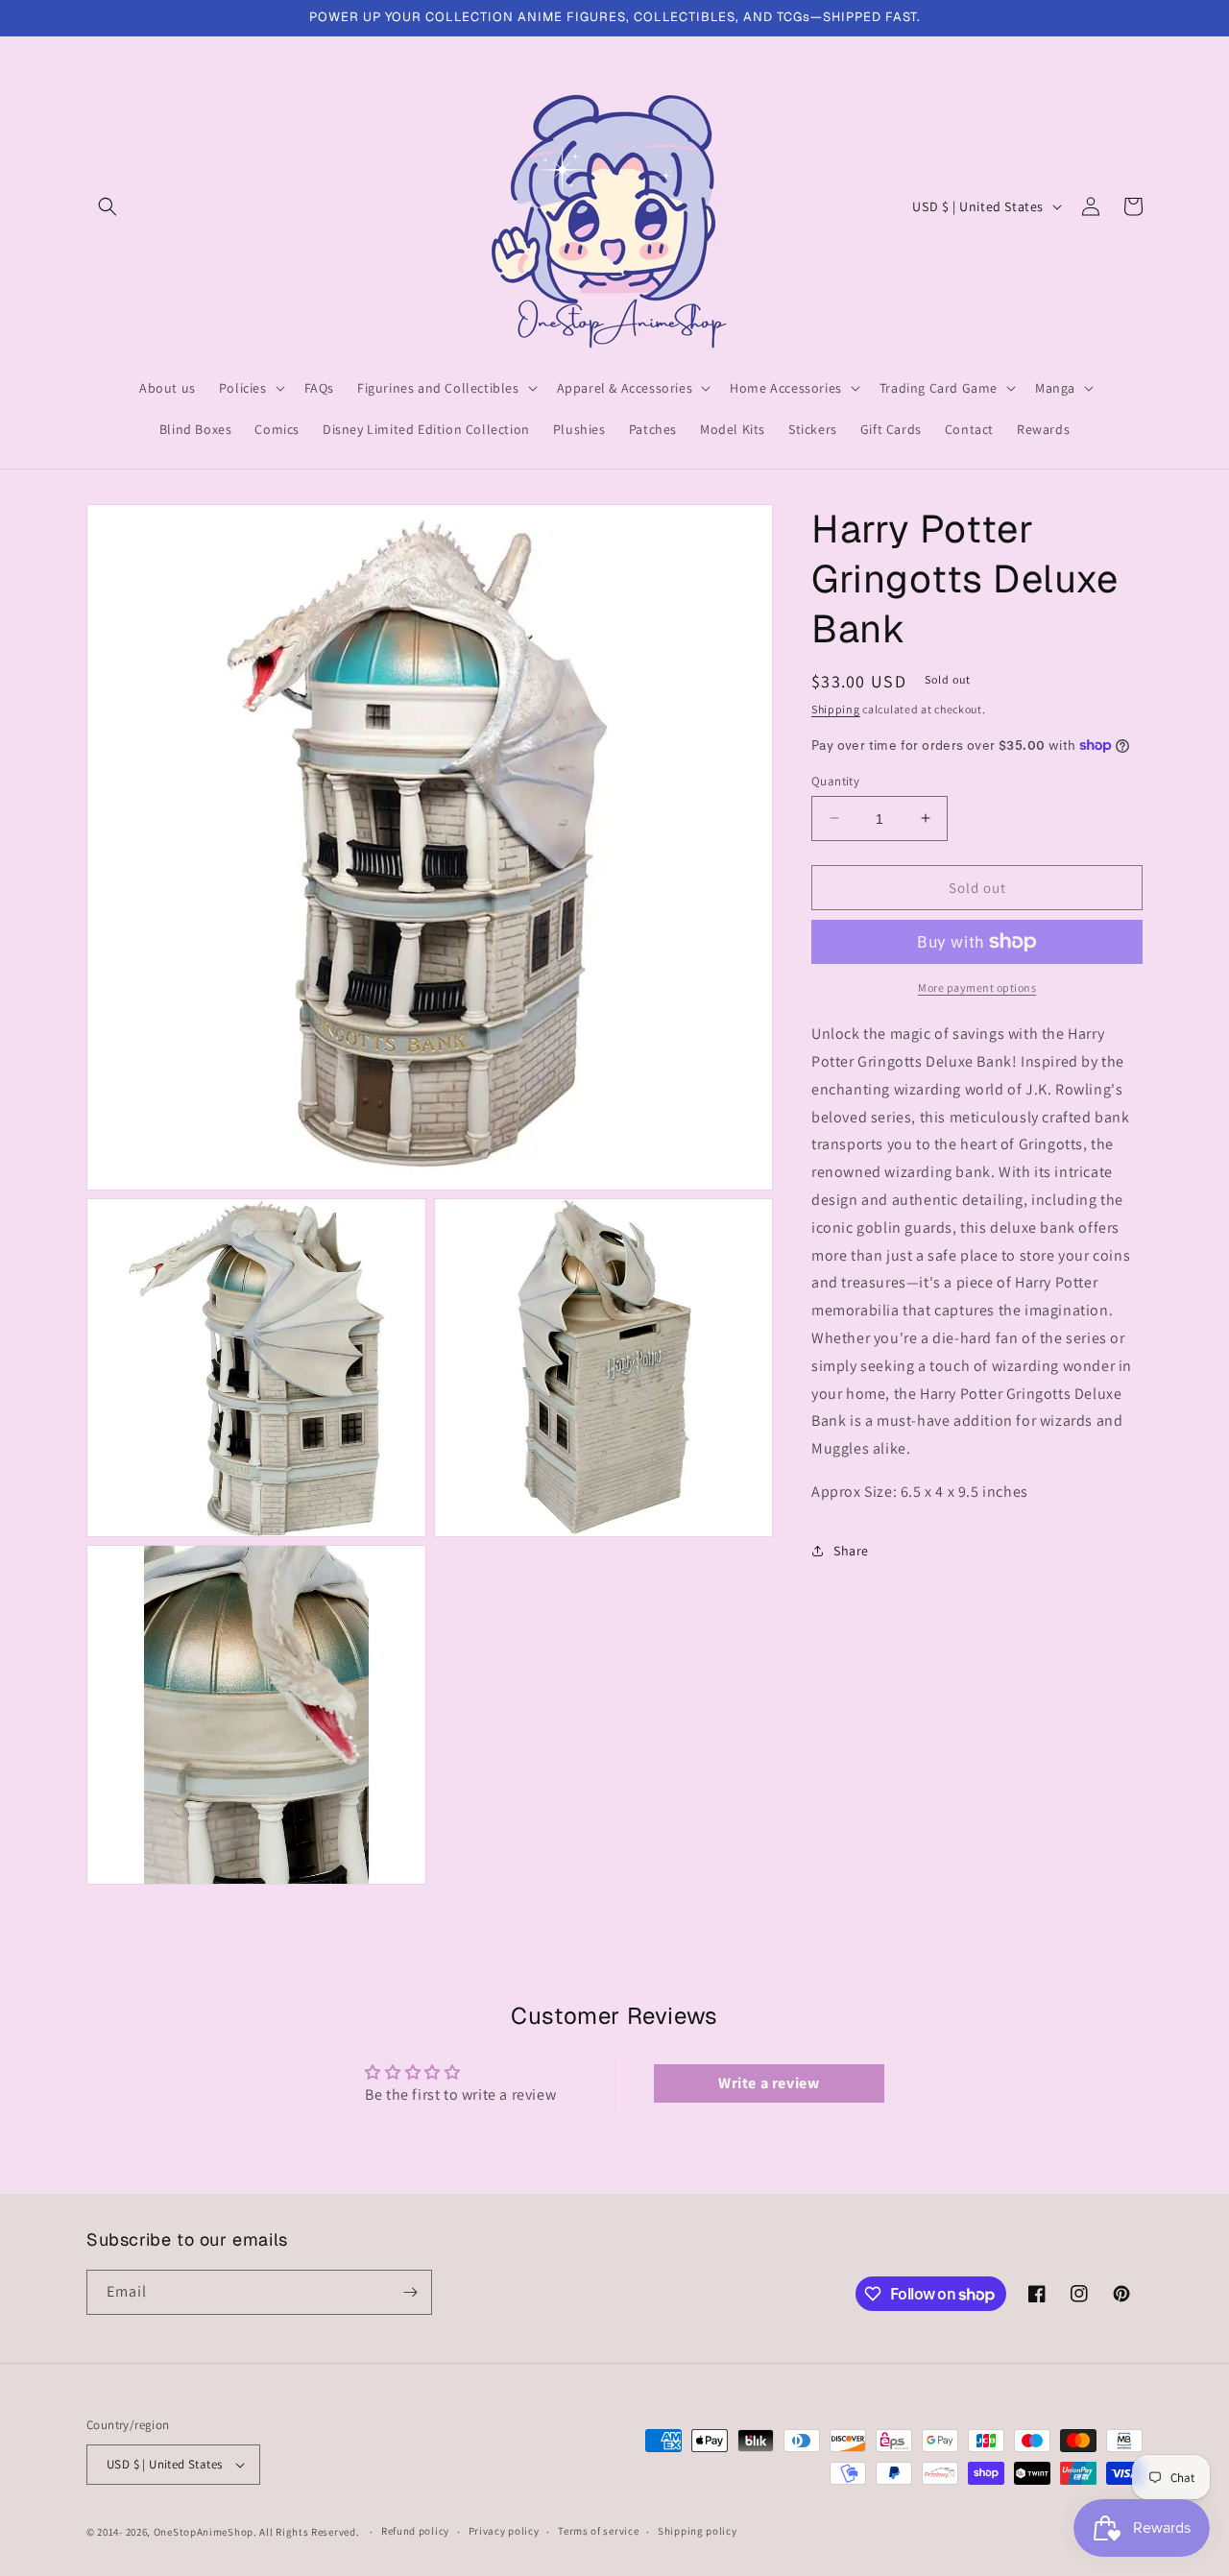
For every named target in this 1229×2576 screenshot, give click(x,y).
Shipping (836, 709)
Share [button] (851, 1551)
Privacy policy (504, 2531)
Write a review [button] (769, 2083)
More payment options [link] (977, 987)
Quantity (835, 780)
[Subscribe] (410, 2292)
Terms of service (598, 2531)
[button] (108, 206)
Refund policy (415, 2531)
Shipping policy (698, 2531)
